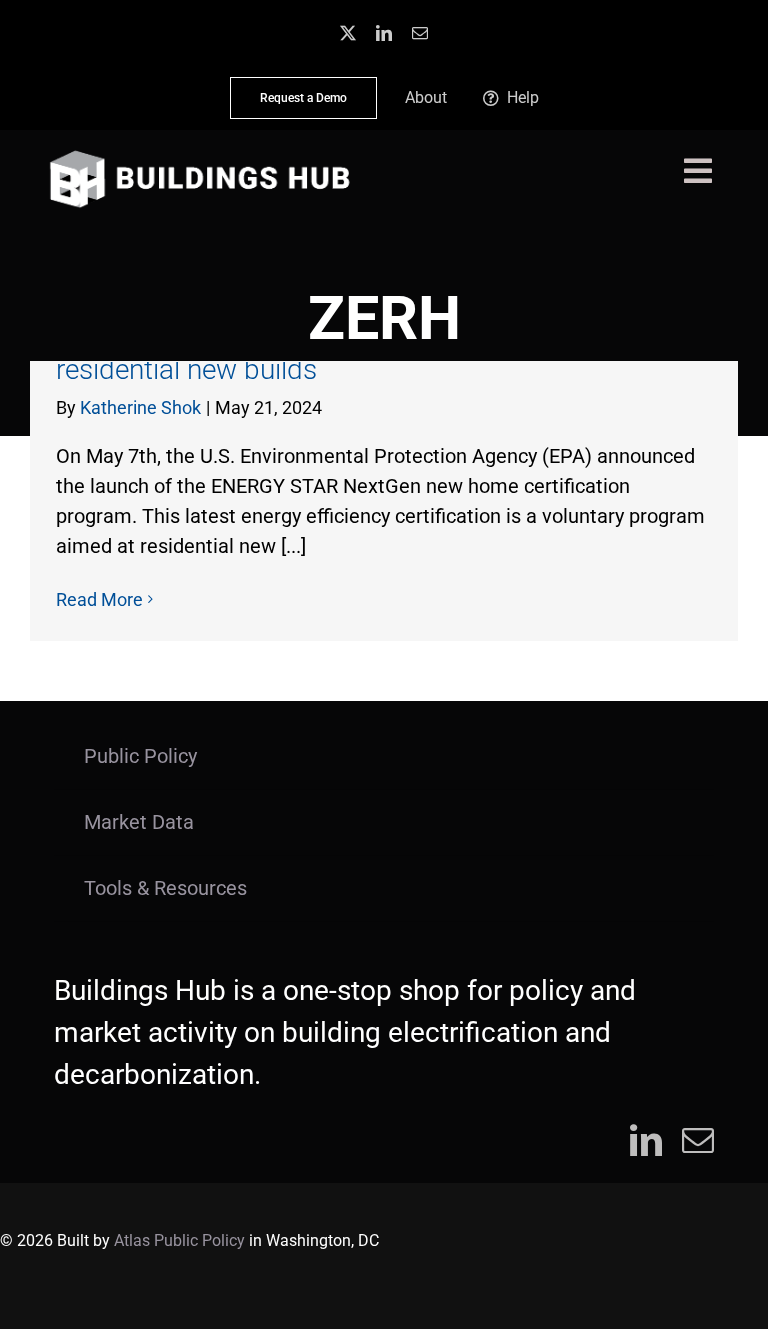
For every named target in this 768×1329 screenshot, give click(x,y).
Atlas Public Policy (179, 1240)
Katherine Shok (140, 407)
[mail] (420, 33)
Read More (99, 599)
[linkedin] (384, 33)
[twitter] (348, 33)
